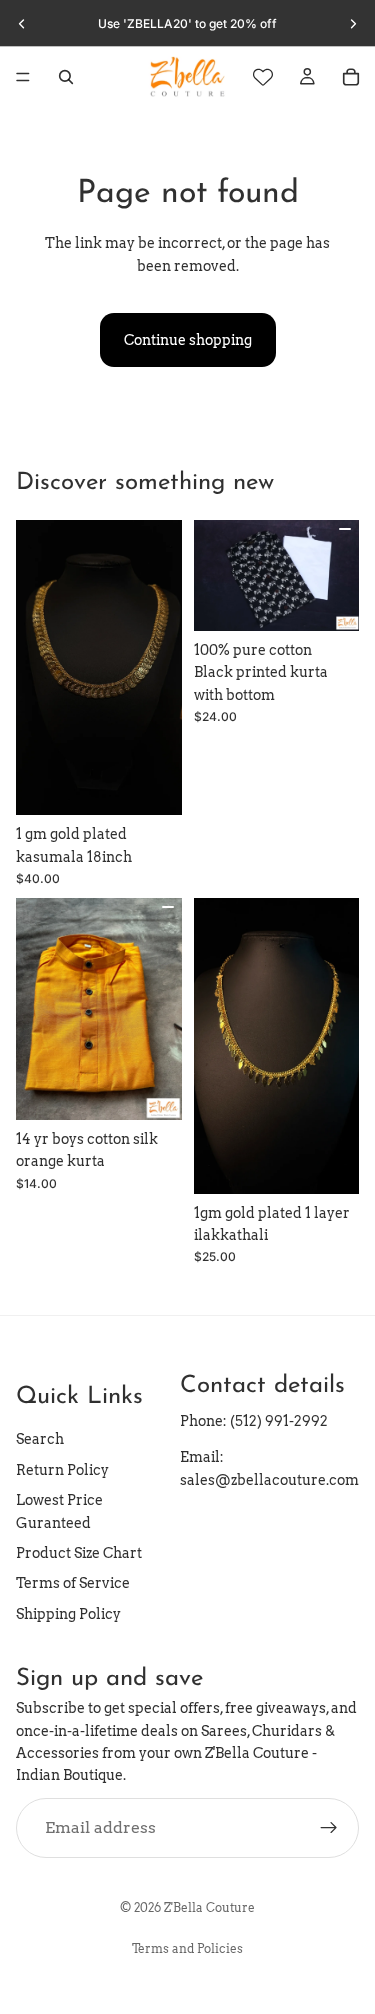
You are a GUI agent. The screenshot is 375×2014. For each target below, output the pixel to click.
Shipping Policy (68, 1613)
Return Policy (62, 1469)
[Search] (66, 77)
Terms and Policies (187, 1948)
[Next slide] (353, 24)
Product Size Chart (79, 1552)
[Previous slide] (22, 24)
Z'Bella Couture (209, 1907)
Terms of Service (73, 1583)
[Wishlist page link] (263, 77)
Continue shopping (188, 340)
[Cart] (351, 77)
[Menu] (23, 77)
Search (40, 1439)
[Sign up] (329, 1827)
